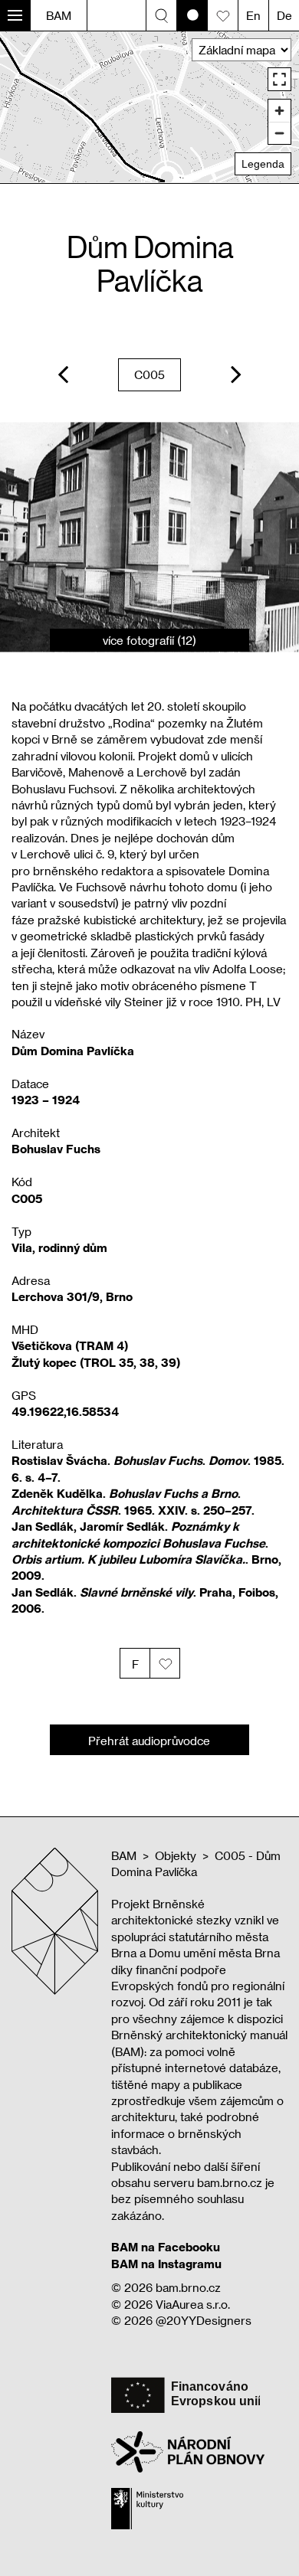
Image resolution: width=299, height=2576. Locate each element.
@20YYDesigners (204, 2320)
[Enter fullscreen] (279, 79)
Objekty (176, 1855)
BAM (59, 15)
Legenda (263, 164)
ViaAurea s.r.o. (193, 2304)
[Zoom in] (279, 111)
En (253, 15)
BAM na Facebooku (166, 2247)
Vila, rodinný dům (59, 1247)
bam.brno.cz (188, 2287)
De (284, 15)
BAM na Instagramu (166, 2264)
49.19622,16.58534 (65, 1411)
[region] (149, 107)
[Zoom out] (279, 133)
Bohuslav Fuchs (56, 1149)
